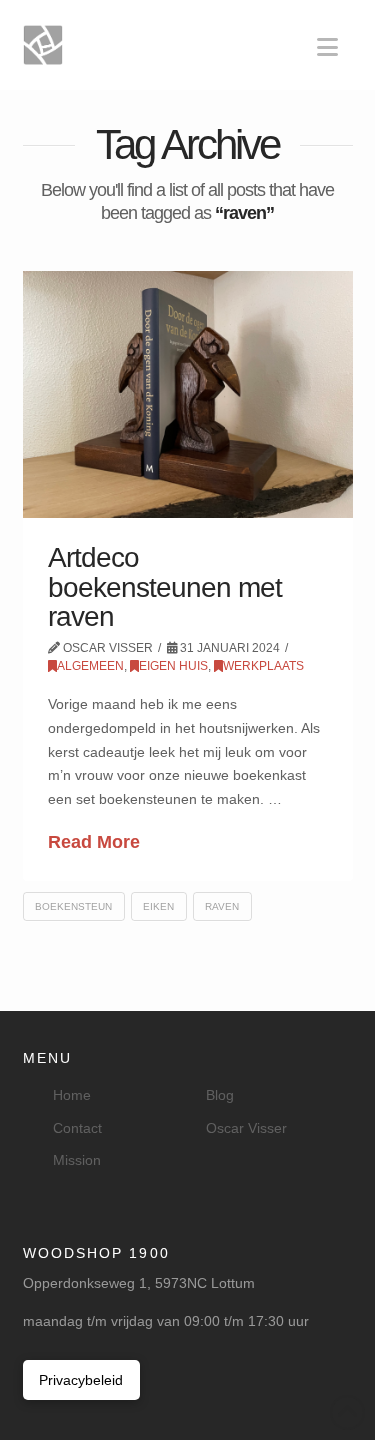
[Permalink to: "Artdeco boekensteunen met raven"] (188, 395)
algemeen (90, 666)
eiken (158, 906)
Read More (94, 842)
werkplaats (263, 666)
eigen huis (173, 666)
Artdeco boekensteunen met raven (165, 587)
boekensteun (73, 906)
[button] (327, 47)
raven (222, 906)
